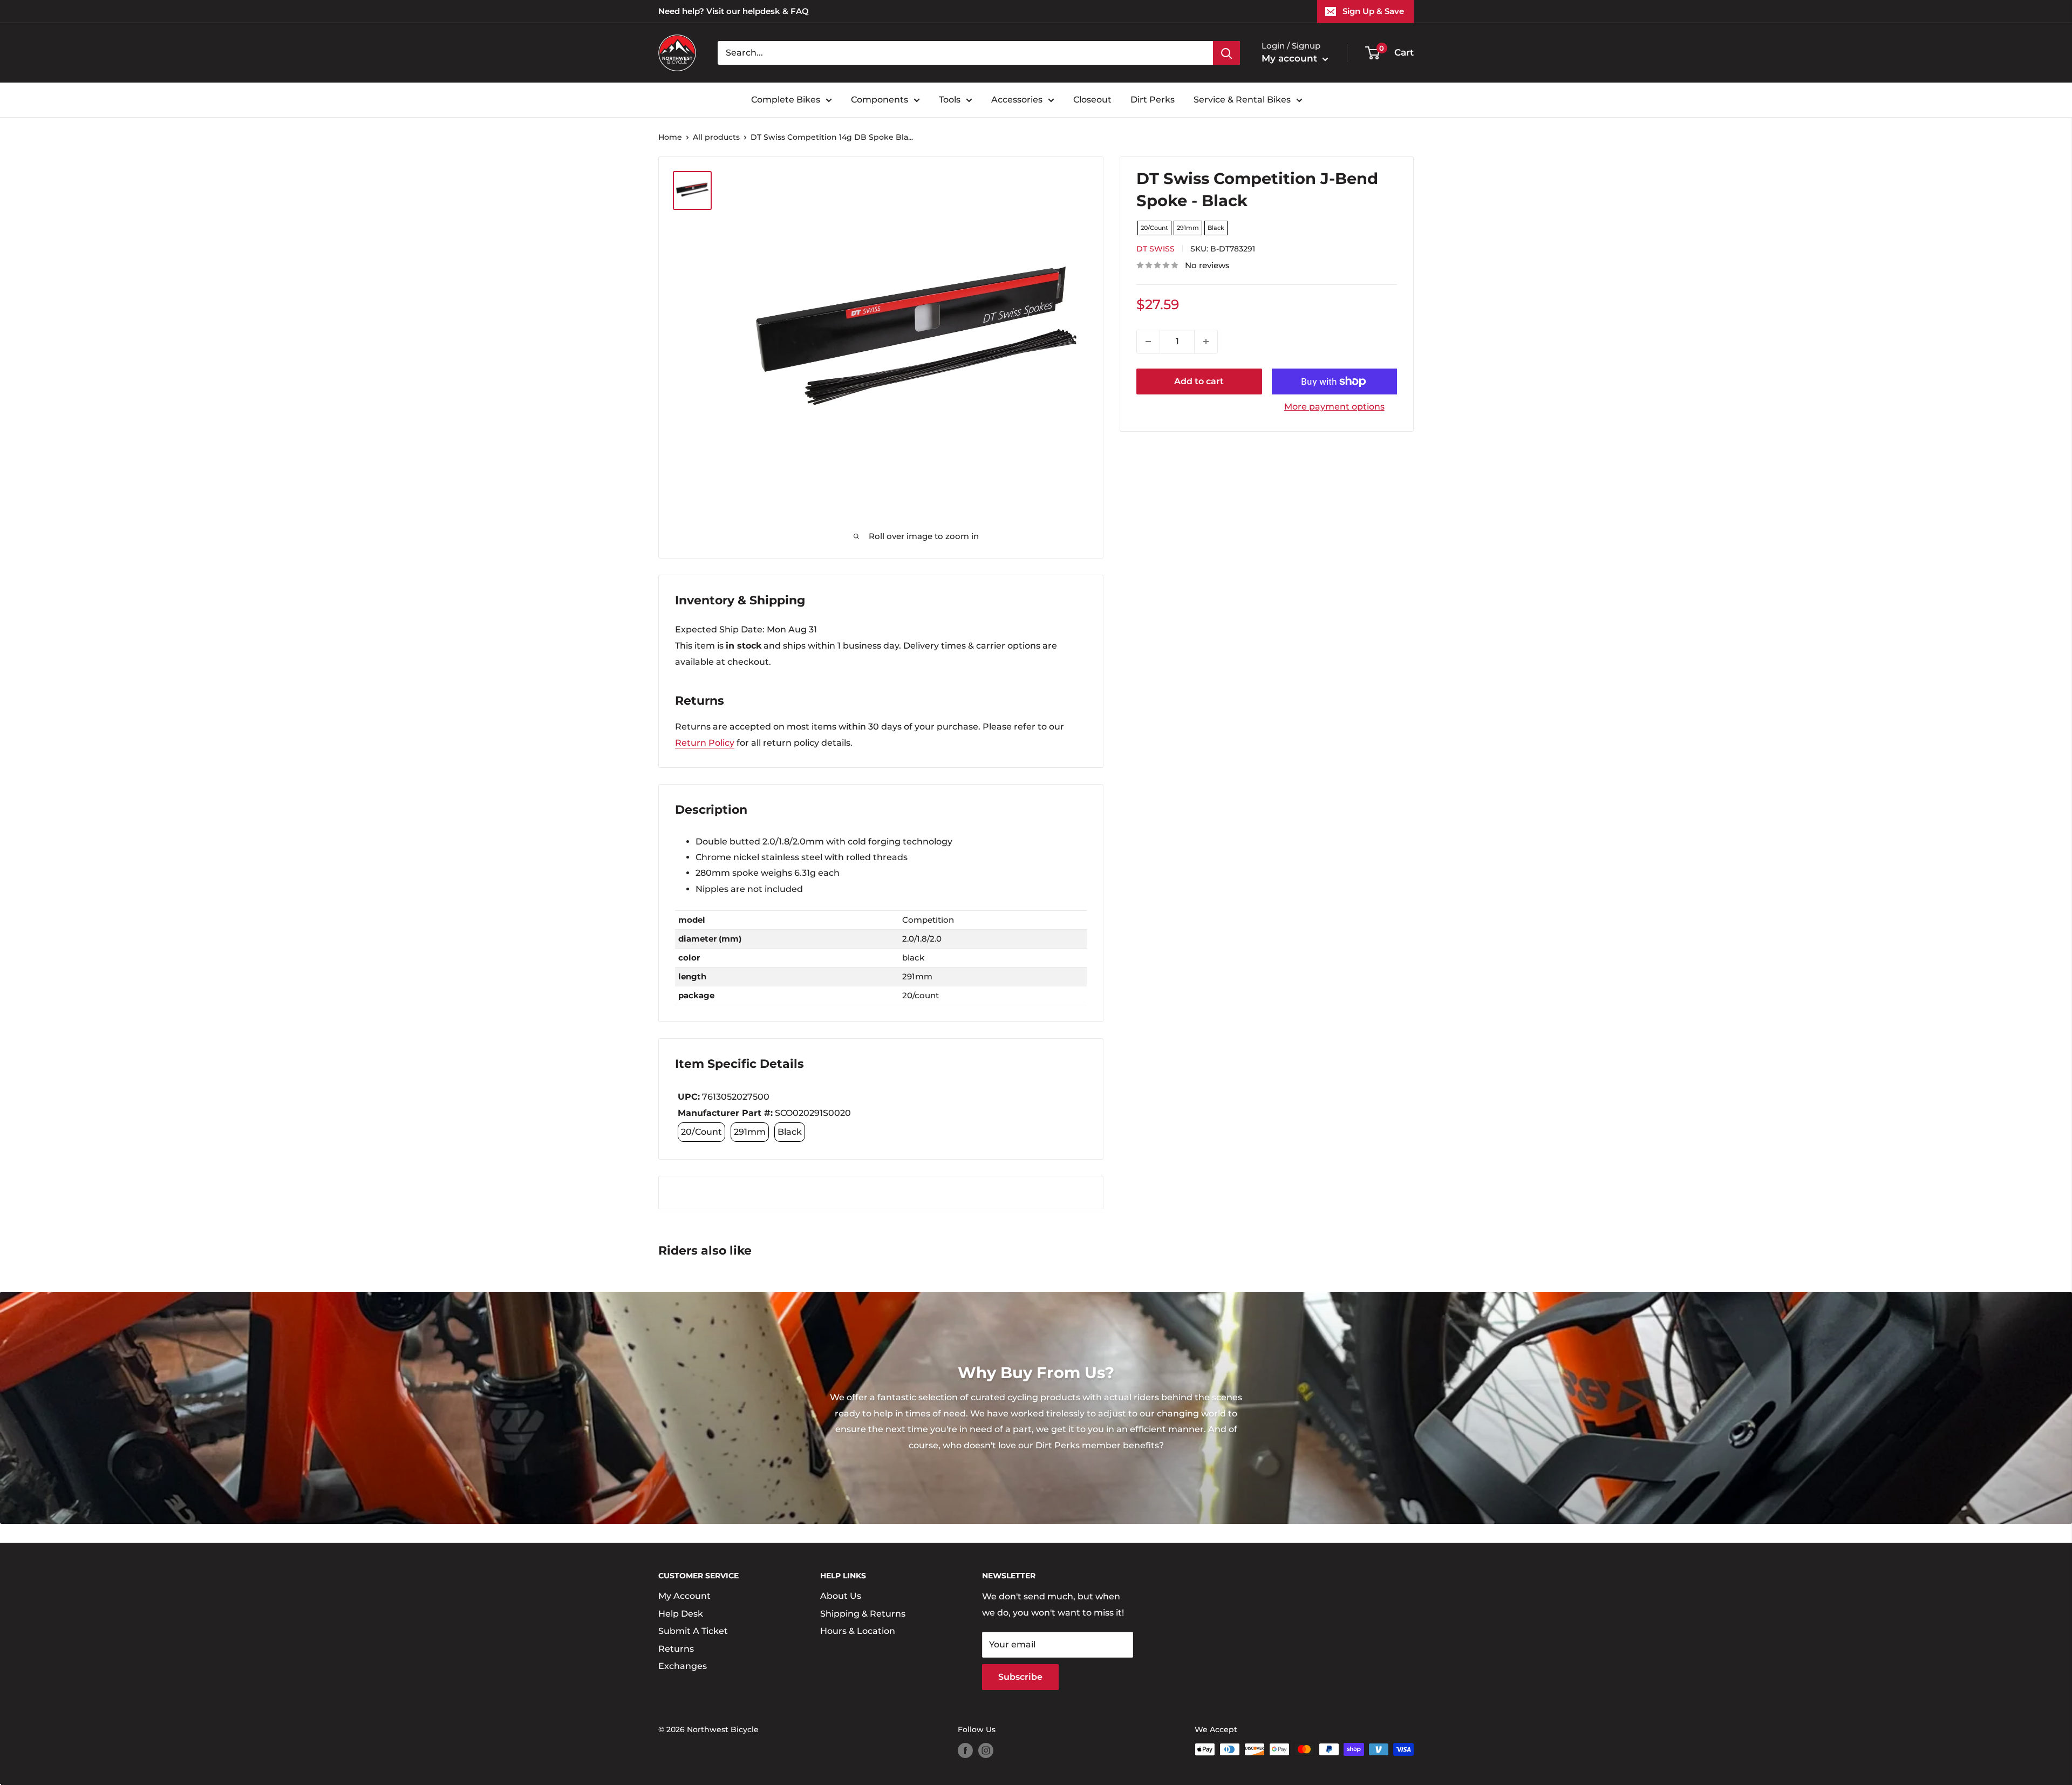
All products (716, 137)
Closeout (1092, 100)
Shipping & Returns (863, 1614)
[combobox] (965, 53)
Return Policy (705, 743)
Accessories (1017, 100)
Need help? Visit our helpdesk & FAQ (734, 11)
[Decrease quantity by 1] (1148, 342)
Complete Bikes (786, 100)
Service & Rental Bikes (1242, 100)
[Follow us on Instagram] (986, 1750)
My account (1291, 58)
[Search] (1226, 53)
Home (670, 137)
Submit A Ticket (693, 1631)
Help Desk (681, 1614)
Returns (676, 1649)
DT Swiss (1156, 249)
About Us (841, 1596)
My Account (684, 1596)
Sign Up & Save (1373, 11)
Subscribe (1020, 1677)
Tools (950, 100)
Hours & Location (858, 1631)
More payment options (1334, 407)
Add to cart (1199, 381)
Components (880, 100)
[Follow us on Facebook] (965, 1750)
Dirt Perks (1153, 100)
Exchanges (683, 1666)
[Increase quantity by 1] (1206, 342)
